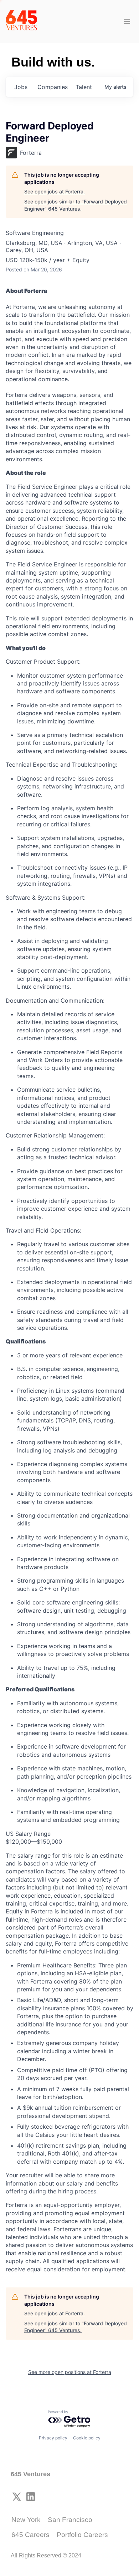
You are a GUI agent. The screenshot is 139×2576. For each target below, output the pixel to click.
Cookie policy (87, 2438)
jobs (21, 87)
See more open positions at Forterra (70, 2372)
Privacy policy (53, 2438)
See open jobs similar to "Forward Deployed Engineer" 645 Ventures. (76, 205)
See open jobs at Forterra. (55, 191)
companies (53, 87)
